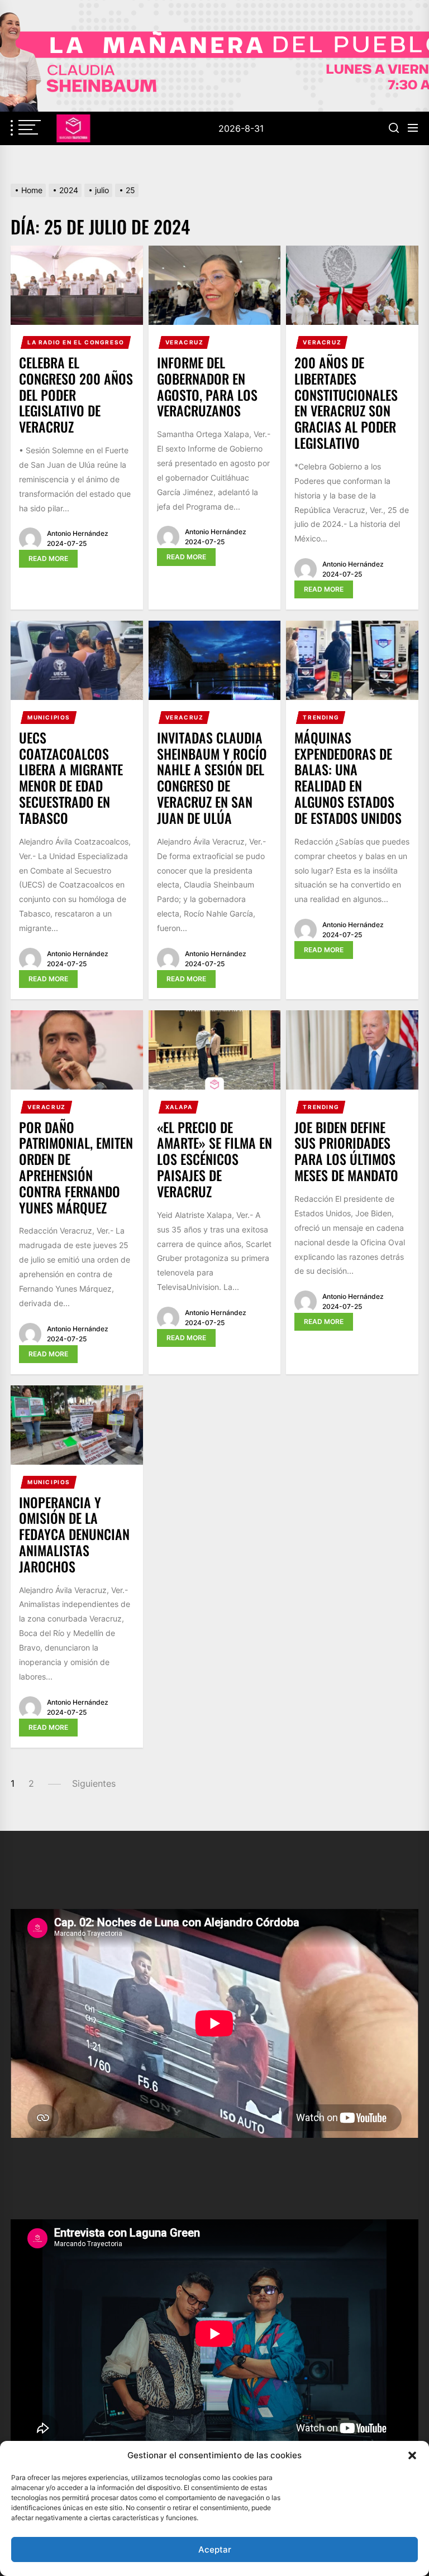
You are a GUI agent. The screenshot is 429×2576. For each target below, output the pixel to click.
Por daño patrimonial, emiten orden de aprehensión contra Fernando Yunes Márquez (76, 1167)
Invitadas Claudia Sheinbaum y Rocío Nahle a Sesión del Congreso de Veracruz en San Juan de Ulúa (212, 778)
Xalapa (179, 1107)
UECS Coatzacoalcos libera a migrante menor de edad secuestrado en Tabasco (71, 778)
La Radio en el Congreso (76, 342)
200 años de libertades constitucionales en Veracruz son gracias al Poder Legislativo (346, 402)
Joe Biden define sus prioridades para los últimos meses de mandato (346, 1151)
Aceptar (215, 2549)
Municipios (49, 717)
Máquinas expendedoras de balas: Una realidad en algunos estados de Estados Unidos (348, 778)
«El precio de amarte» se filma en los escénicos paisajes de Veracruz (214, 1159)
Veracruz (185, 342)
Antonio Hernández (78, 533)
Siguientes (94, 1783)
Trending (321, 717)
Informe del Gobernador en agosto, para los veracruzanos (207, 386)
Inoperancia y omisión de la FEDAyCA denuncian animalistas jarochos (74, 1534)
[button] (412, 2455)
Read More (48, 558)
